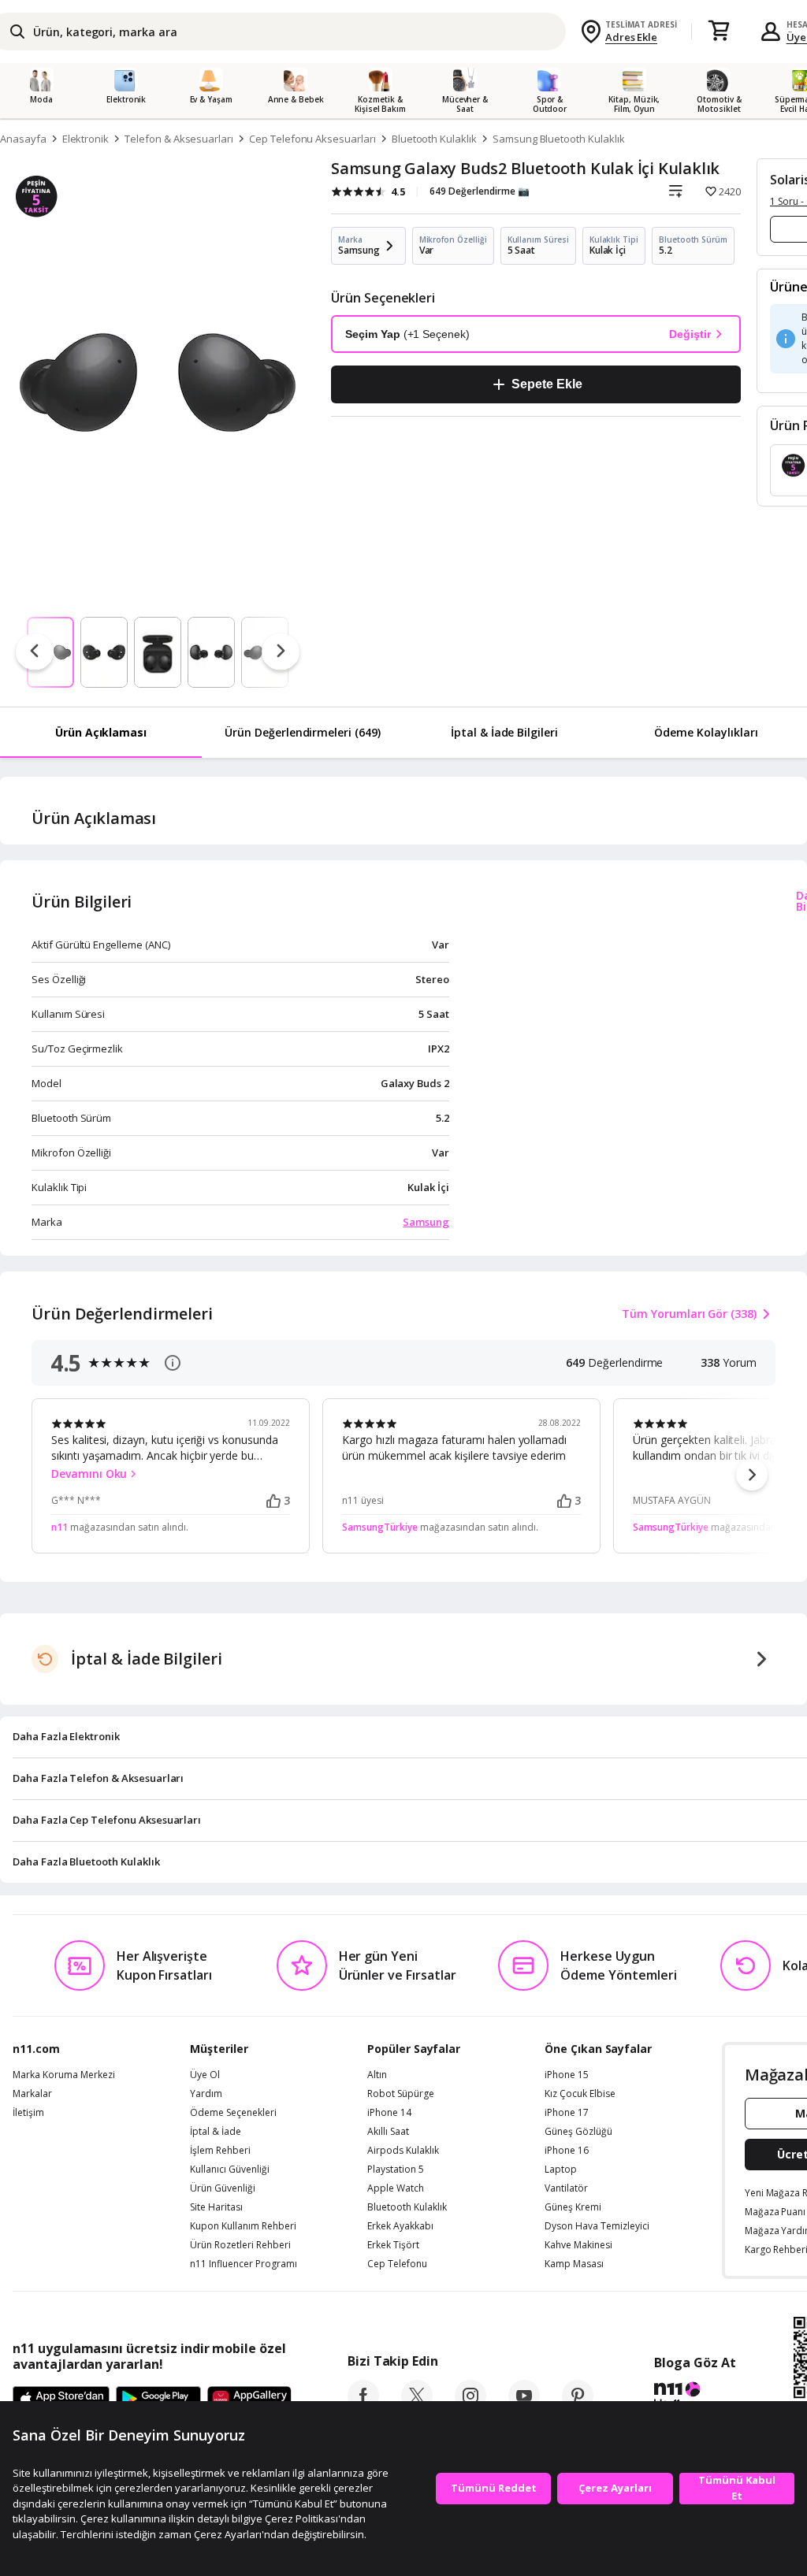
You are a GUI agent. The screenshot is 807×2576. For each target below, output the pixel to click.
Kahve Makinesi (578, 2245)
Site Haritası (216, 2207)
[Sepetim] (719, 32)
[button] (752, 1475)
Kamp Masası (574, 2264)
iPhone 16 (567, 2151)
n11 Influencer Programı (244, 2264)
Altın (377, 2075)
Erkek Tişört (393, 2245)
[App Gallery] (249, 2400)
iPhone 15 (567, 2075)
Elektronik (86, 139)
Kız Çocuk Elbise (580, 2094)
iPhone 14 (389, 2113)
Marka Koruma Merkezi (64, 2075)
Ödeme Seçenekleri (233, 2113)
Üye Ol (205, 2075)
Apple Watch (396, 2188)
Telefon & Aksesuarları (179, 139)
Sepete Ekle (547, 384)
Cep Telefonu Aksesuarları (312, 139)
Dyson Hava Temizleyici (597, 2226)
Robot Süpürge (401, 2094)
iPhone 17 (567, 2113)
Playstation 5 (396, 2170)
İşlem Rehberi (220, 2151)
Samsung (426, 1222)
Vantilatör (566, 2188)
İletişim (28, 2113)
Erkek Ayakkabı (400, 2226)
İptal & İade (216, 2132)
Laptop (561, 2170)
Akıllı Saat (388, 2132)
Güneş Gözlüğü (578, 2132)
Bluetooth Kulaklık (434, 139)
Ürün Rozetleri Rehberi (240, 2245)
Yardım (206, 2094)
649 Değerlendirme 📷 (480, 191)
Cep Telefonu (397, 2264)
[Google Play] (158, 2400)
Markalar (32, 2094)
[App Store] (61, 2400)
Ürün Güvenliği (223, 2188)
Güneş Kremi (573, 2207)
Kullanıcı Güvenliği (230, 2170)
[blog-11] (695, 2397)
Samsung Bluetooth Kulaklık (559, 139)
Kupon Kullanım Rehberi (243, 2226)
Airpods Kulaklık (403, 2151)
